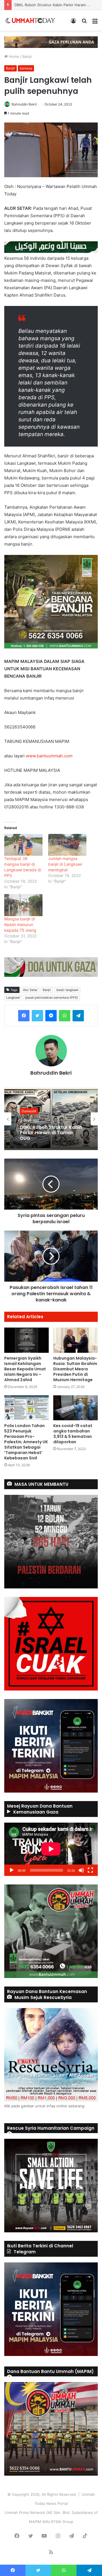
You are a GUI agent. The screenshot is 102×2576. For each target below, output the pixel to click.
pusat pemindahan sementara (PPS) (52, 998)
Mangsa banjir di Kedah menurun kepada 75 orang (20, 924)
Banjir (27, 56)
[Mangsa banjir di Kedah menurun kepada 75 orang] (23, 905)
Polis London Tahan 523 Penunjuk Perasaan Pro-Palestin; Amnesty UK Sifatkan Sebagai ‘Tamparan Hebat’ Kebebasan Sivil (26, 1442)
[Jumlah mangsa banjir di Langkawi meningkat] (67, 845)
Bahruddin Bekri (24, 104)
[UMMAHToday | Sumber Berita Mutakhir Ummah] (33, 20)
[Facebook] (24, 1016)
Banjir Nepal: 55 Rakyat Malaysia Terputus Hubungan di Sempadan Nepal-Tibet (48, 1135)
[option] (51, 1119)
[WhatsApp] (65, 1016)
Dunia (26, 1109)
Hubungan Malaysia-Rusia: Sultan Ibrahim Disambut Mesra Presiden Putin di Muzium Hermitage (75, 1369)
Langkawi (13, 998)
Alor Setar (30, 990)
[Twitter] (37, 1016)
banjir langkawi (67, 990)
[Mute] (81, 1870)
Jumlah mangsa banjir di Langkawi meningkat (65, 864)
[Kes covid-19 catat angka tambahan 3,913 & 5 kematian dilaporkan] (76, 1408)
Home (13, 56)
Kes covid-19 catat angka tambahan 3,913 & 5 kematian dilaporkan (73, 1434)
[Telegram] (78, 1016)
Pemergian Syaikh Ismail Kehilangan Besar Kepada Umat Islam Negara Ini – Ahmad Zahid (25, 1369)
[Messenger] (51, 1016)
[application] (51, 1849)
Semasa (26, 68)
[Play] (12, 1870)
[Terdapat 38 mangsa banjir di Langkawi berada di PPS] (23, 845)
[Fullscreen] (90, 1870)
